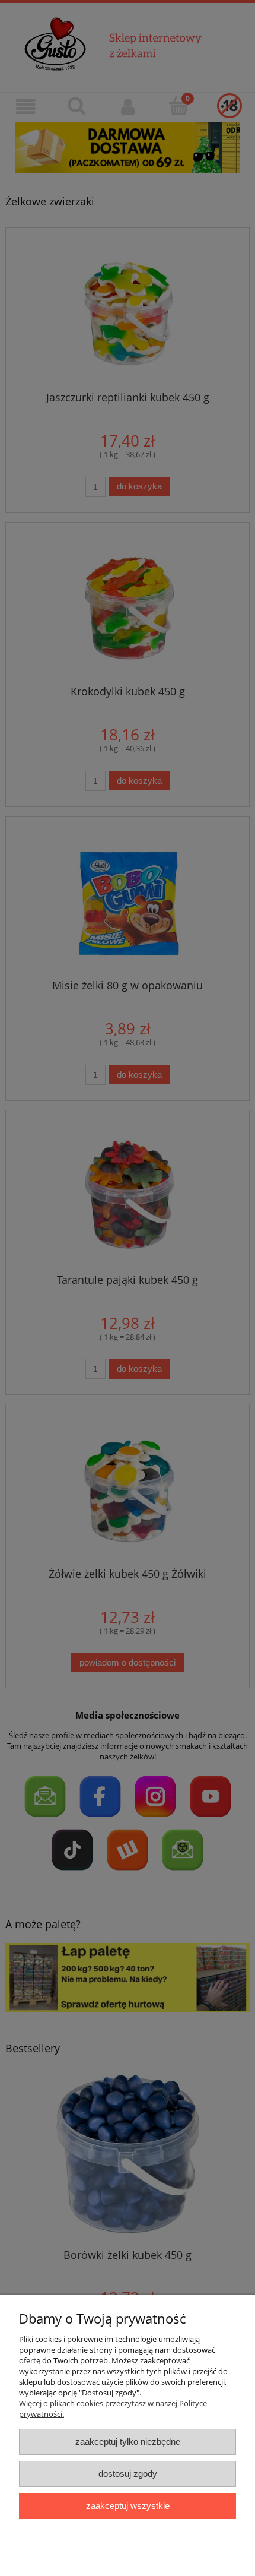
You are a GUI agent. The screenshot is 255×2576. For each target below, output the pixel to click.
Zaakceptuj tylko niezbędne (128, 2441)
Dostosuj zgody (128, 2474)
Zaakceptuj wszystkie (128, 2506)
